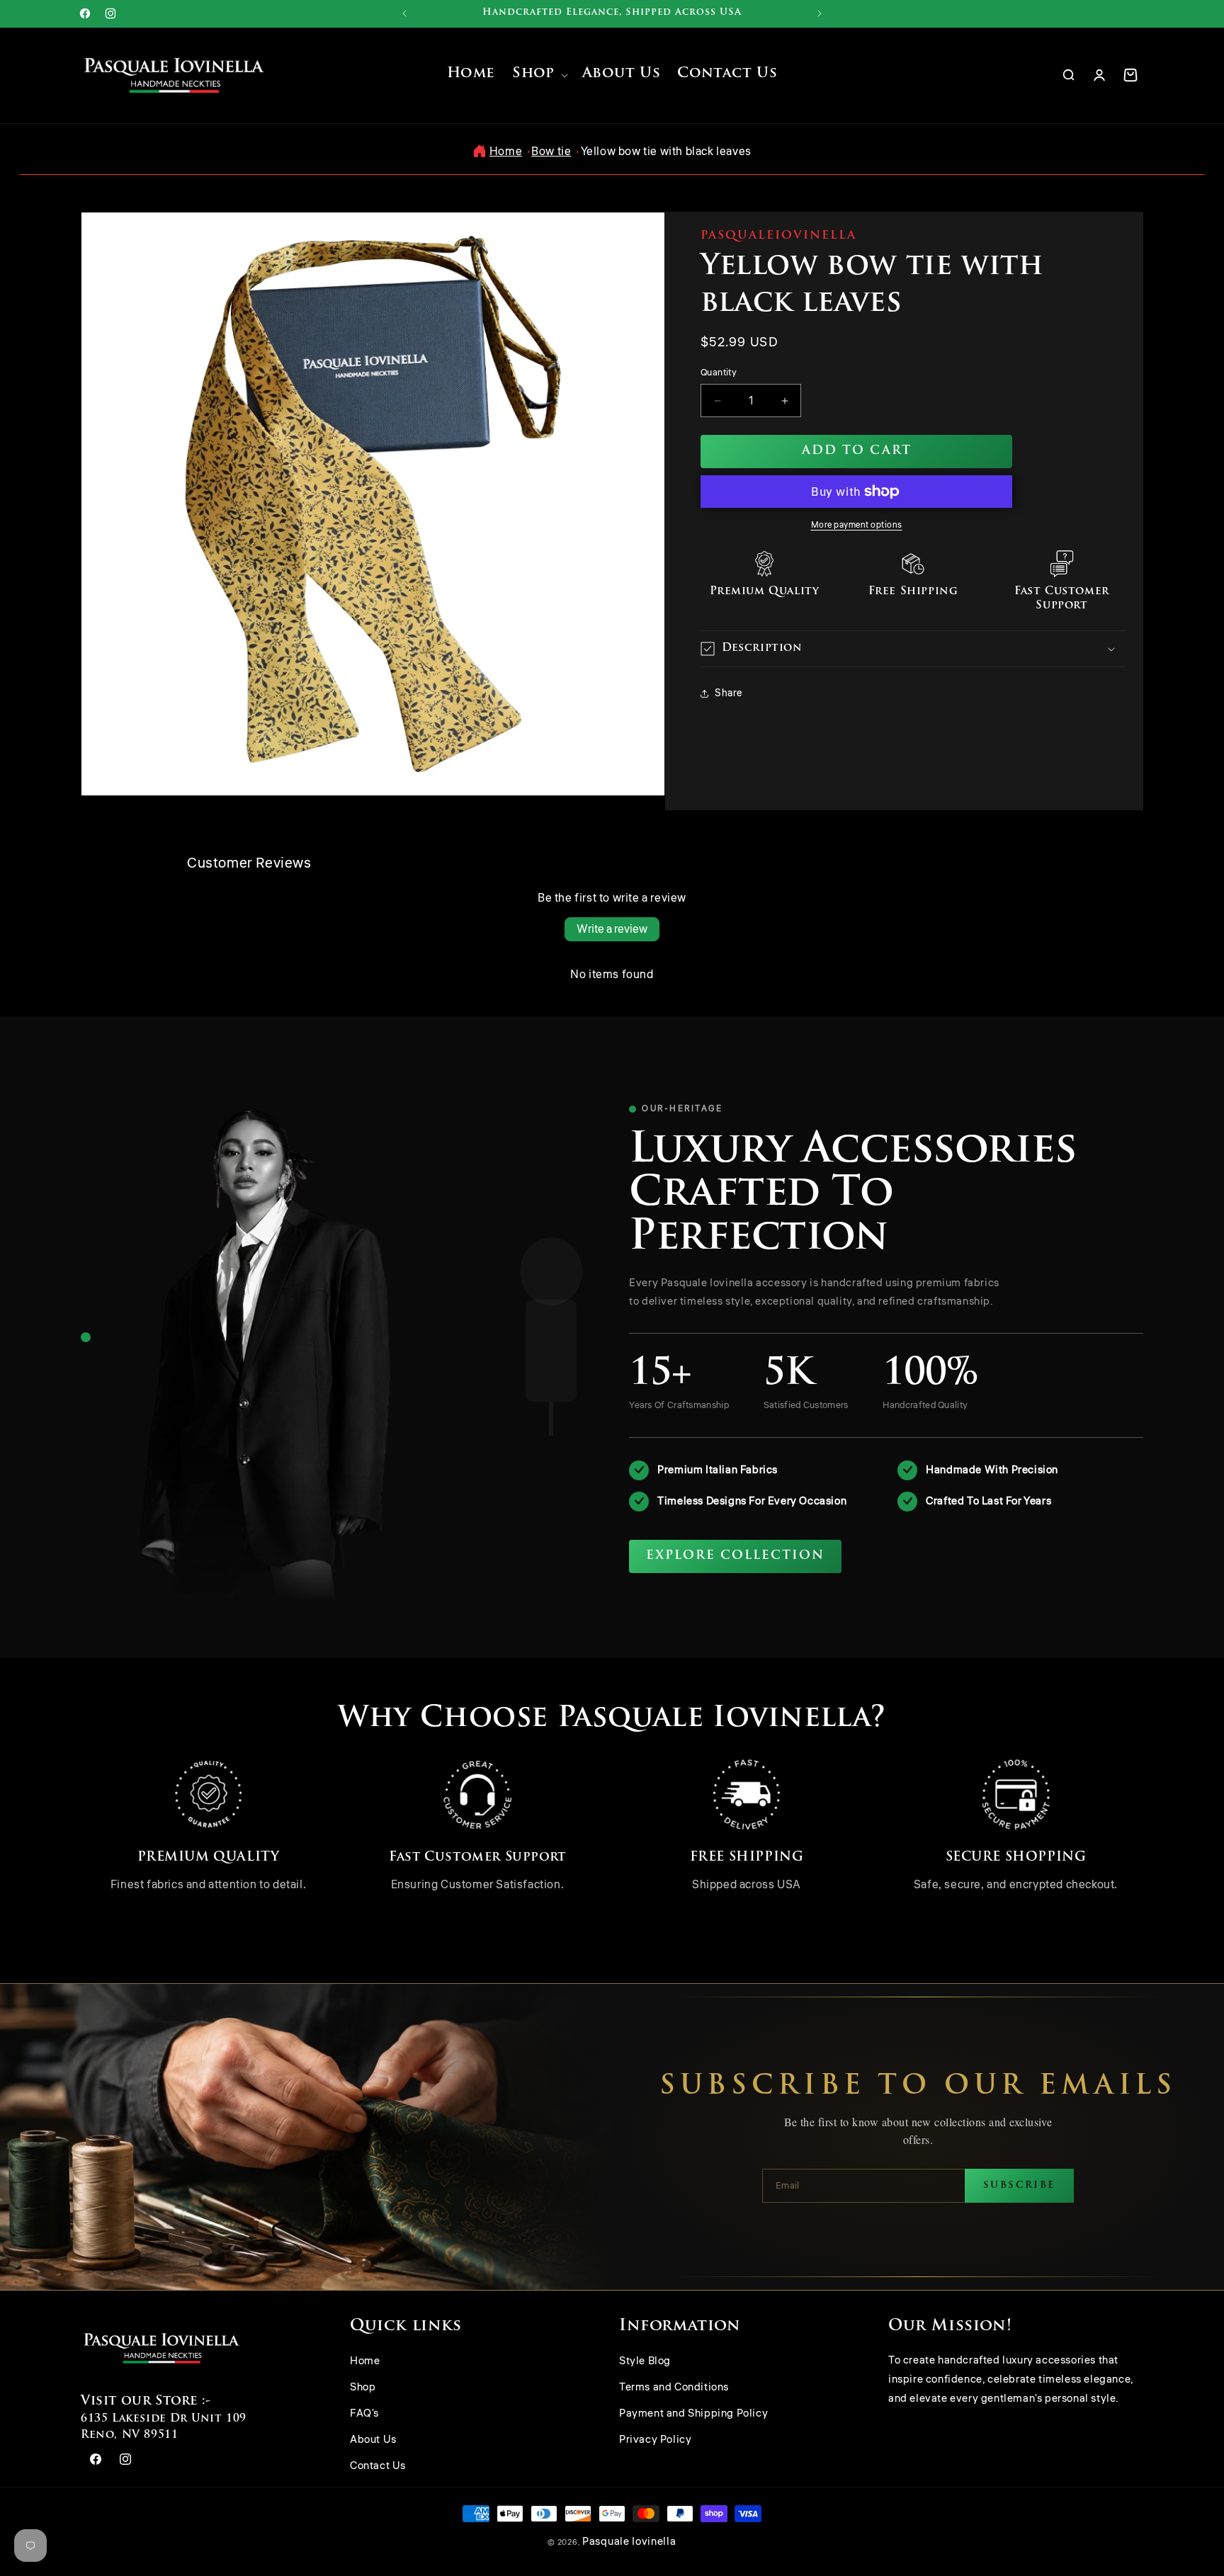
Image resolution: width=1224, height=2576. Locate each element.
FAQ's (364, 2414)
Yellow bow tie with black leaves (666, 152)
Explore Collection (735, 1556)
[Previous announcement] (404, 13)
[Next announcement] (820, 13)
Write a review (612, 929)
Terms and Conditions (674, 2388)
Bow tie (551, 152)
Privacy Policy (655, 2440)
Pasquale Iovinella (629, 2542)
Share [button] (729, 693)
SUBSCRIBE (1019, 2185)
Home (506, 152)
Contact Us (378, 2467)
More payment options (857, 525)
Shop (363, 2388)
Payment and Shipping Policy (693, 2414)
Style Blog (645, 2362)
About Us (373, 2440)
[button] (538, 75)
